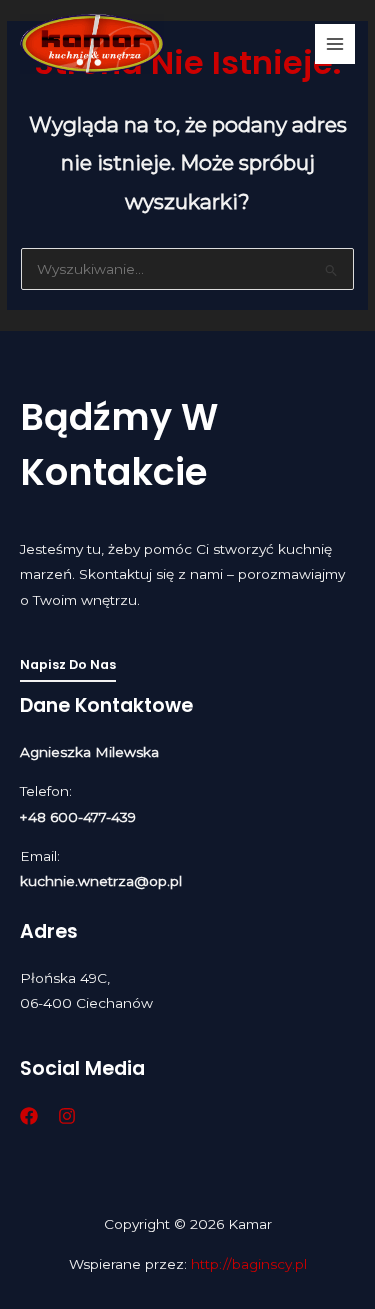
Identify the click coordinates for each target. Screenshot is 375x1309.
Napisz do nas (68, 664)
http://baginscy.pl (249, 1264)
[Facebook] (29, 1116)
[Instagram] (67, 1116)
